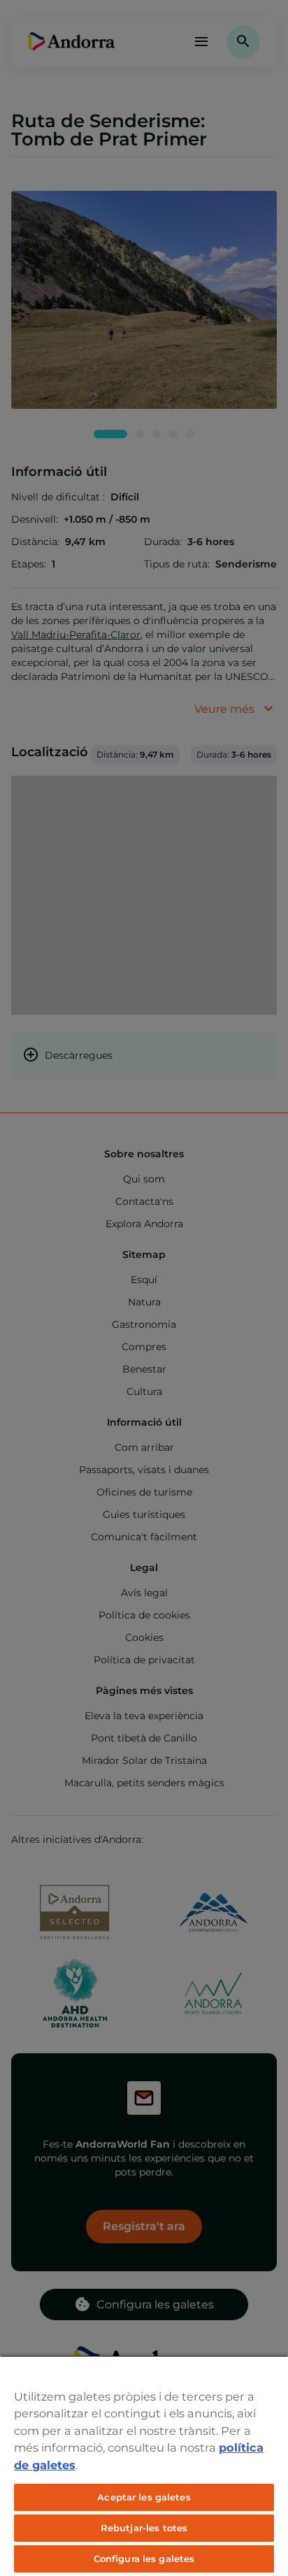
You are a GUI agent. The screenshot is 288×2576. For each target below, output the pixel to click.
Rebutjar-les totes (144, 2528)
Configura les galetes (144, 2559)
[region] (144, 2466)
